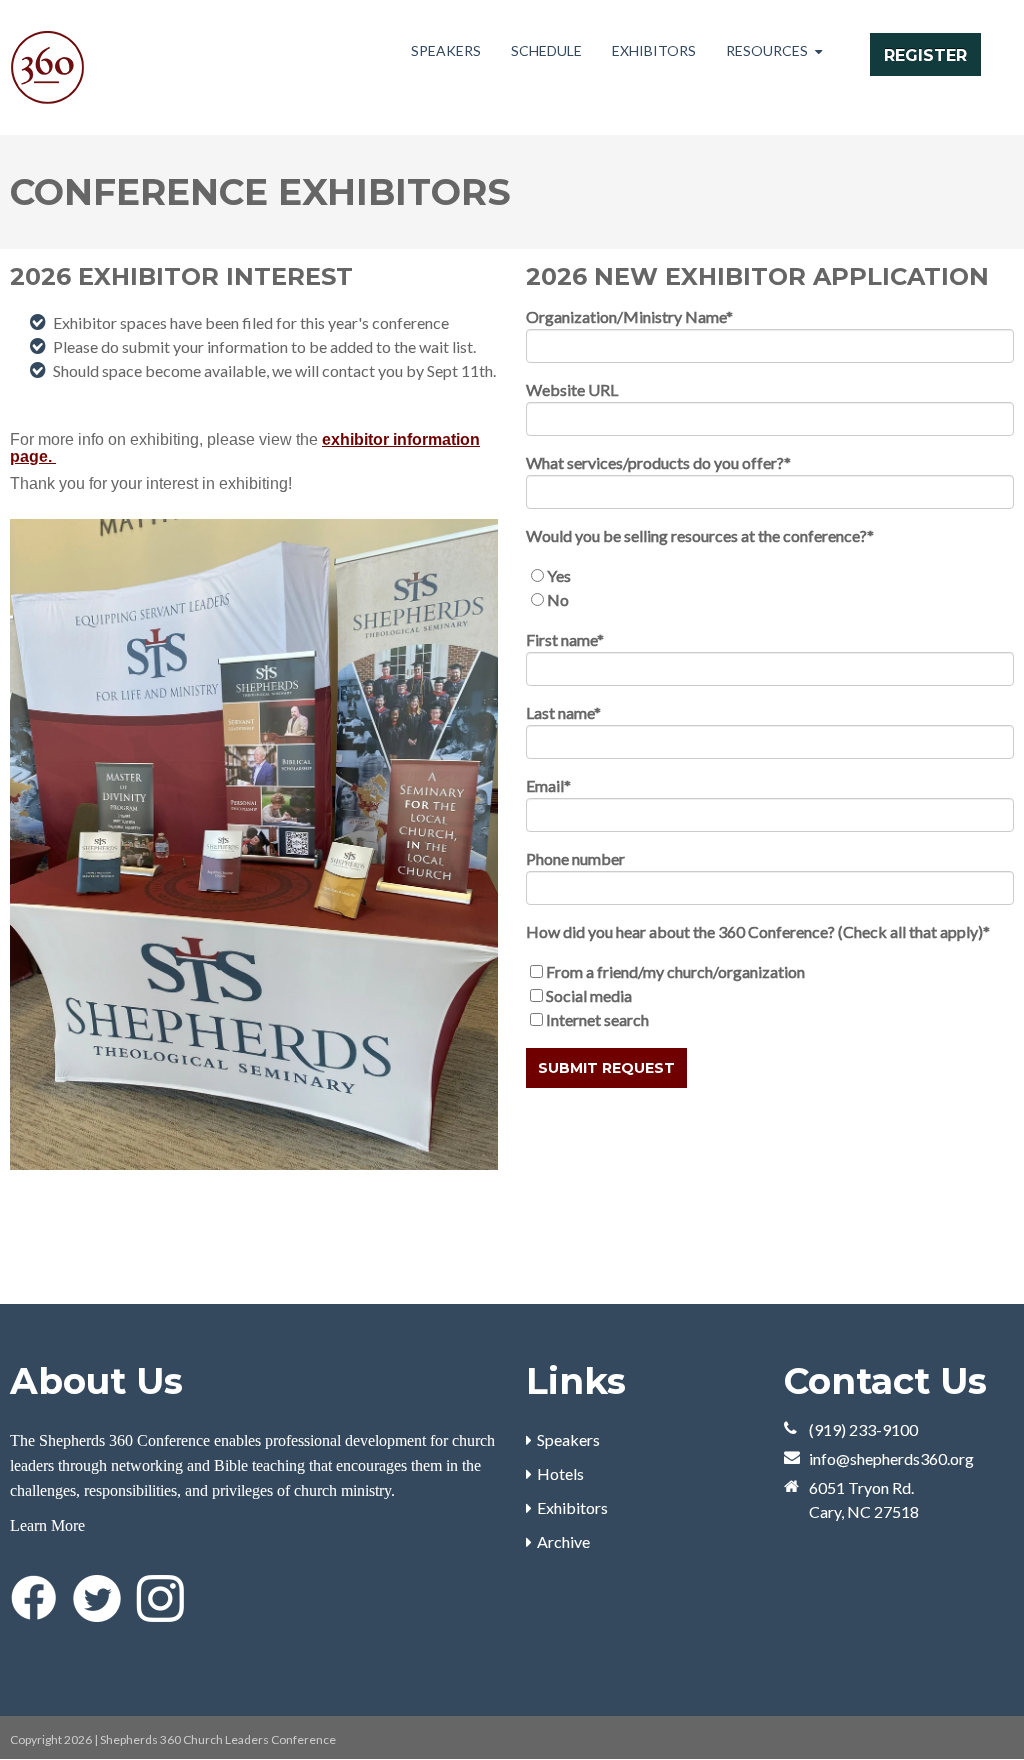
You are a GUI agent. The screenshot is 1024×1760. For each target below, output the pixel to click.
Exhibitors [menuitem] (572, 1507)
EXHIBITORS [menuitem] (654, 50)
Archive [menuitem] (563, 1541)
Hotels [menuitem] (560, 1473)
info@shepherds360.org (891, 1458)
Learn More (47, 1525)
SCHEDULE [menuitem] (546, 50)
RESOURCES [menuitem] (767, 50)
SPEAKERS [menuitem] (446, 50)
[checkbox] (770, 588)
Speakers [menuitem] (568, 1439)
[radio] (770, 576)
